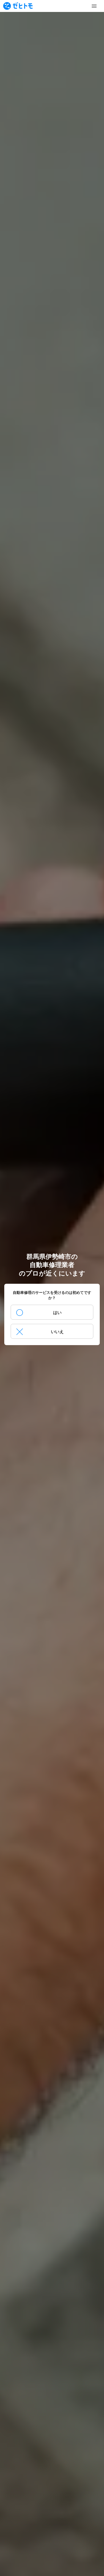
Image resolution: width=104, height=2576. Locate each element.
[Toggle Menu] (94, 6)
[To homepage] (18, 6)
